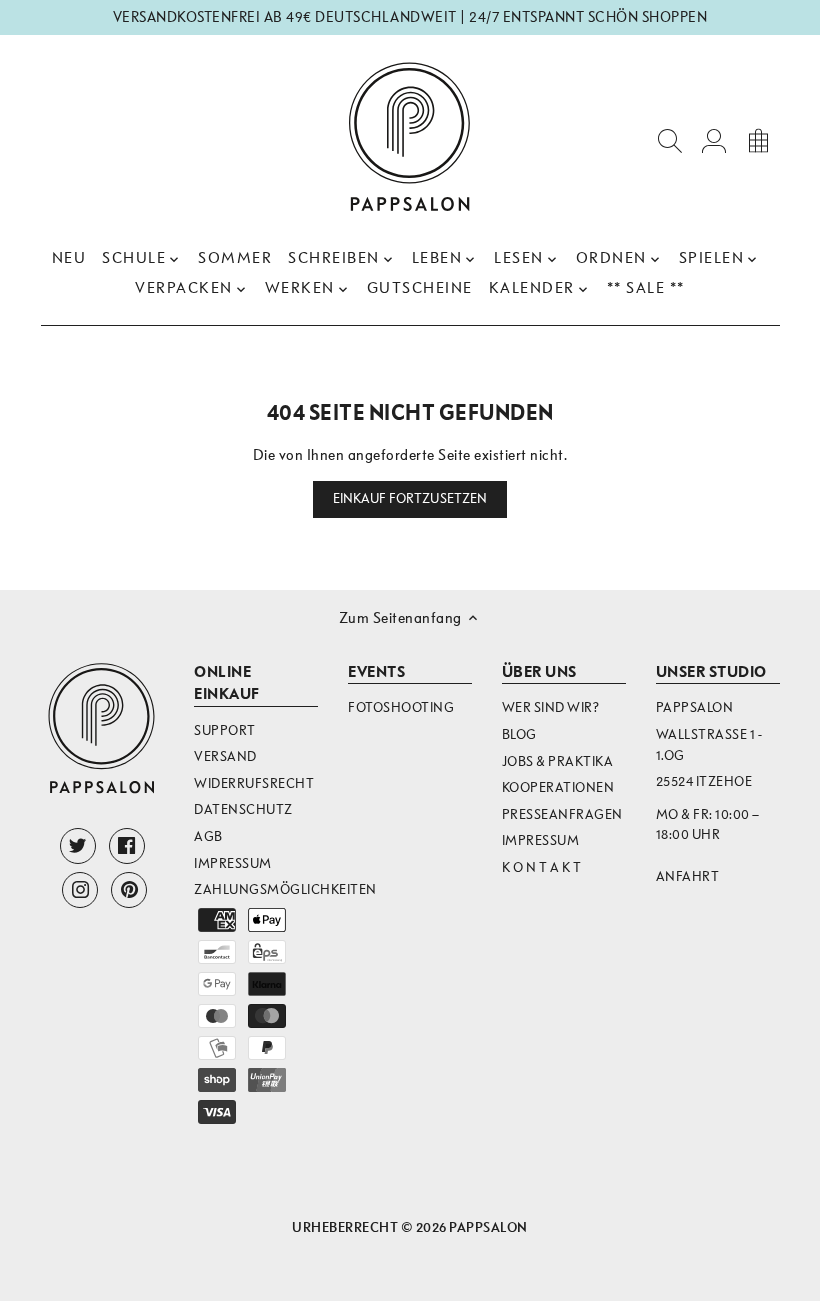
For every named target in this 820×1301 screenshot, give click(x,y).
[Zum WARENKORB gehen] (758, 139)
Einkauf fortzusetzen (410, 499)
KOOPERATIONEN (558, 787)
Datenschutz (243, 809)
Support (225, 730)
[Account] (714, 139)
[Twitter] (78, 846)
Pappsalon (488, 1227)
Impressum (233, 863)
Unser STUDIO (711, 672)
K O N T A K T (542, 867)
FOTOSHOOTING (401, 707)
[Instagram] (80, 890)
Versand (225, 756)
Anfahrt (688, 876)
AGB (208, 836)
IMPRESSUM (541, 840)
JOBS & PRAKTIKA (558, 761)
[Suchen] (670, 139)
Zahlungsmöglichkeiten (285, 889)
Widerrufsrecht (254, 783)
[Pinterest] (129, 890)
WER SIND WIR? (551, 707)
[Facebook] (127, 846)
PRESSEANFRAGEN (562, 814)
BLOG (519, 734)
